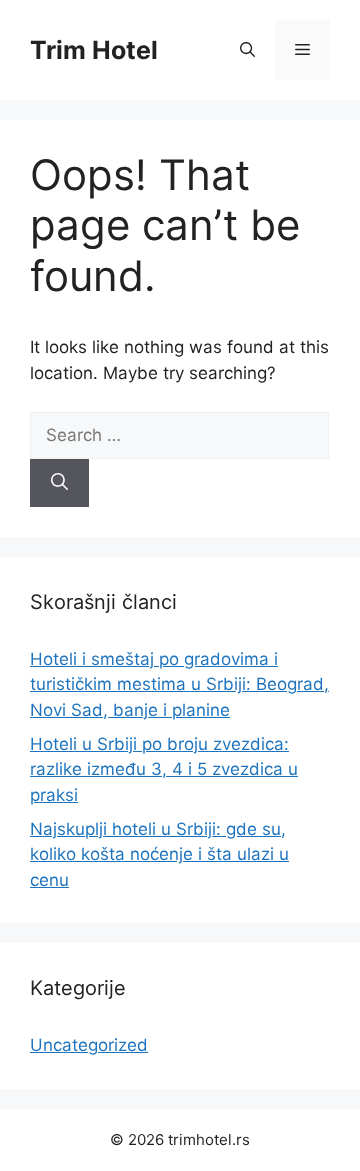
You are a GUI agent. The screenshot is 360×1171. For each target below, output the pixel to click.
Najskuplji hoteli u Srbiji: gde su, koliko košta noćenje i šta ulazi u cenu (159, 854)
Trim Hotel (94, 50)
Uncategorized (89, 1045)
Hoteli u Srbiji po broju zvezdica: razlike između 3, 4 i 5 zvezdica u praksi (164, 769)
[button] (247, 50)
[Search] (59, 483)
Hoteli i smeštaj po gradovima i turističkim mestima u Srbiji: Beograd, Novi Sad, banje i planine (179, 684)
